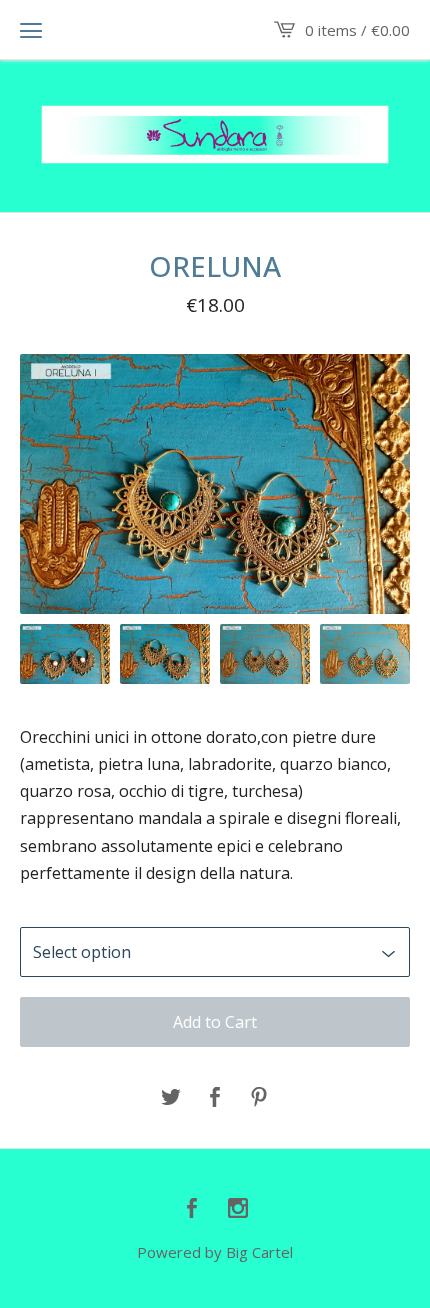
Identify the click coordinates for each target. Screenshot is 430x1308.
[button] (31, 30)
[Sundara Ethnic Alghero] (215, 134)
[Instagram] (238, 1209)
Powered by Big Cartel (215, 1252)
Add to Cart (215, 1022)
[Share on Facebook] (215, 1098)
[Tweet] (171, 1098)
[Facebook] (192, 1209)
